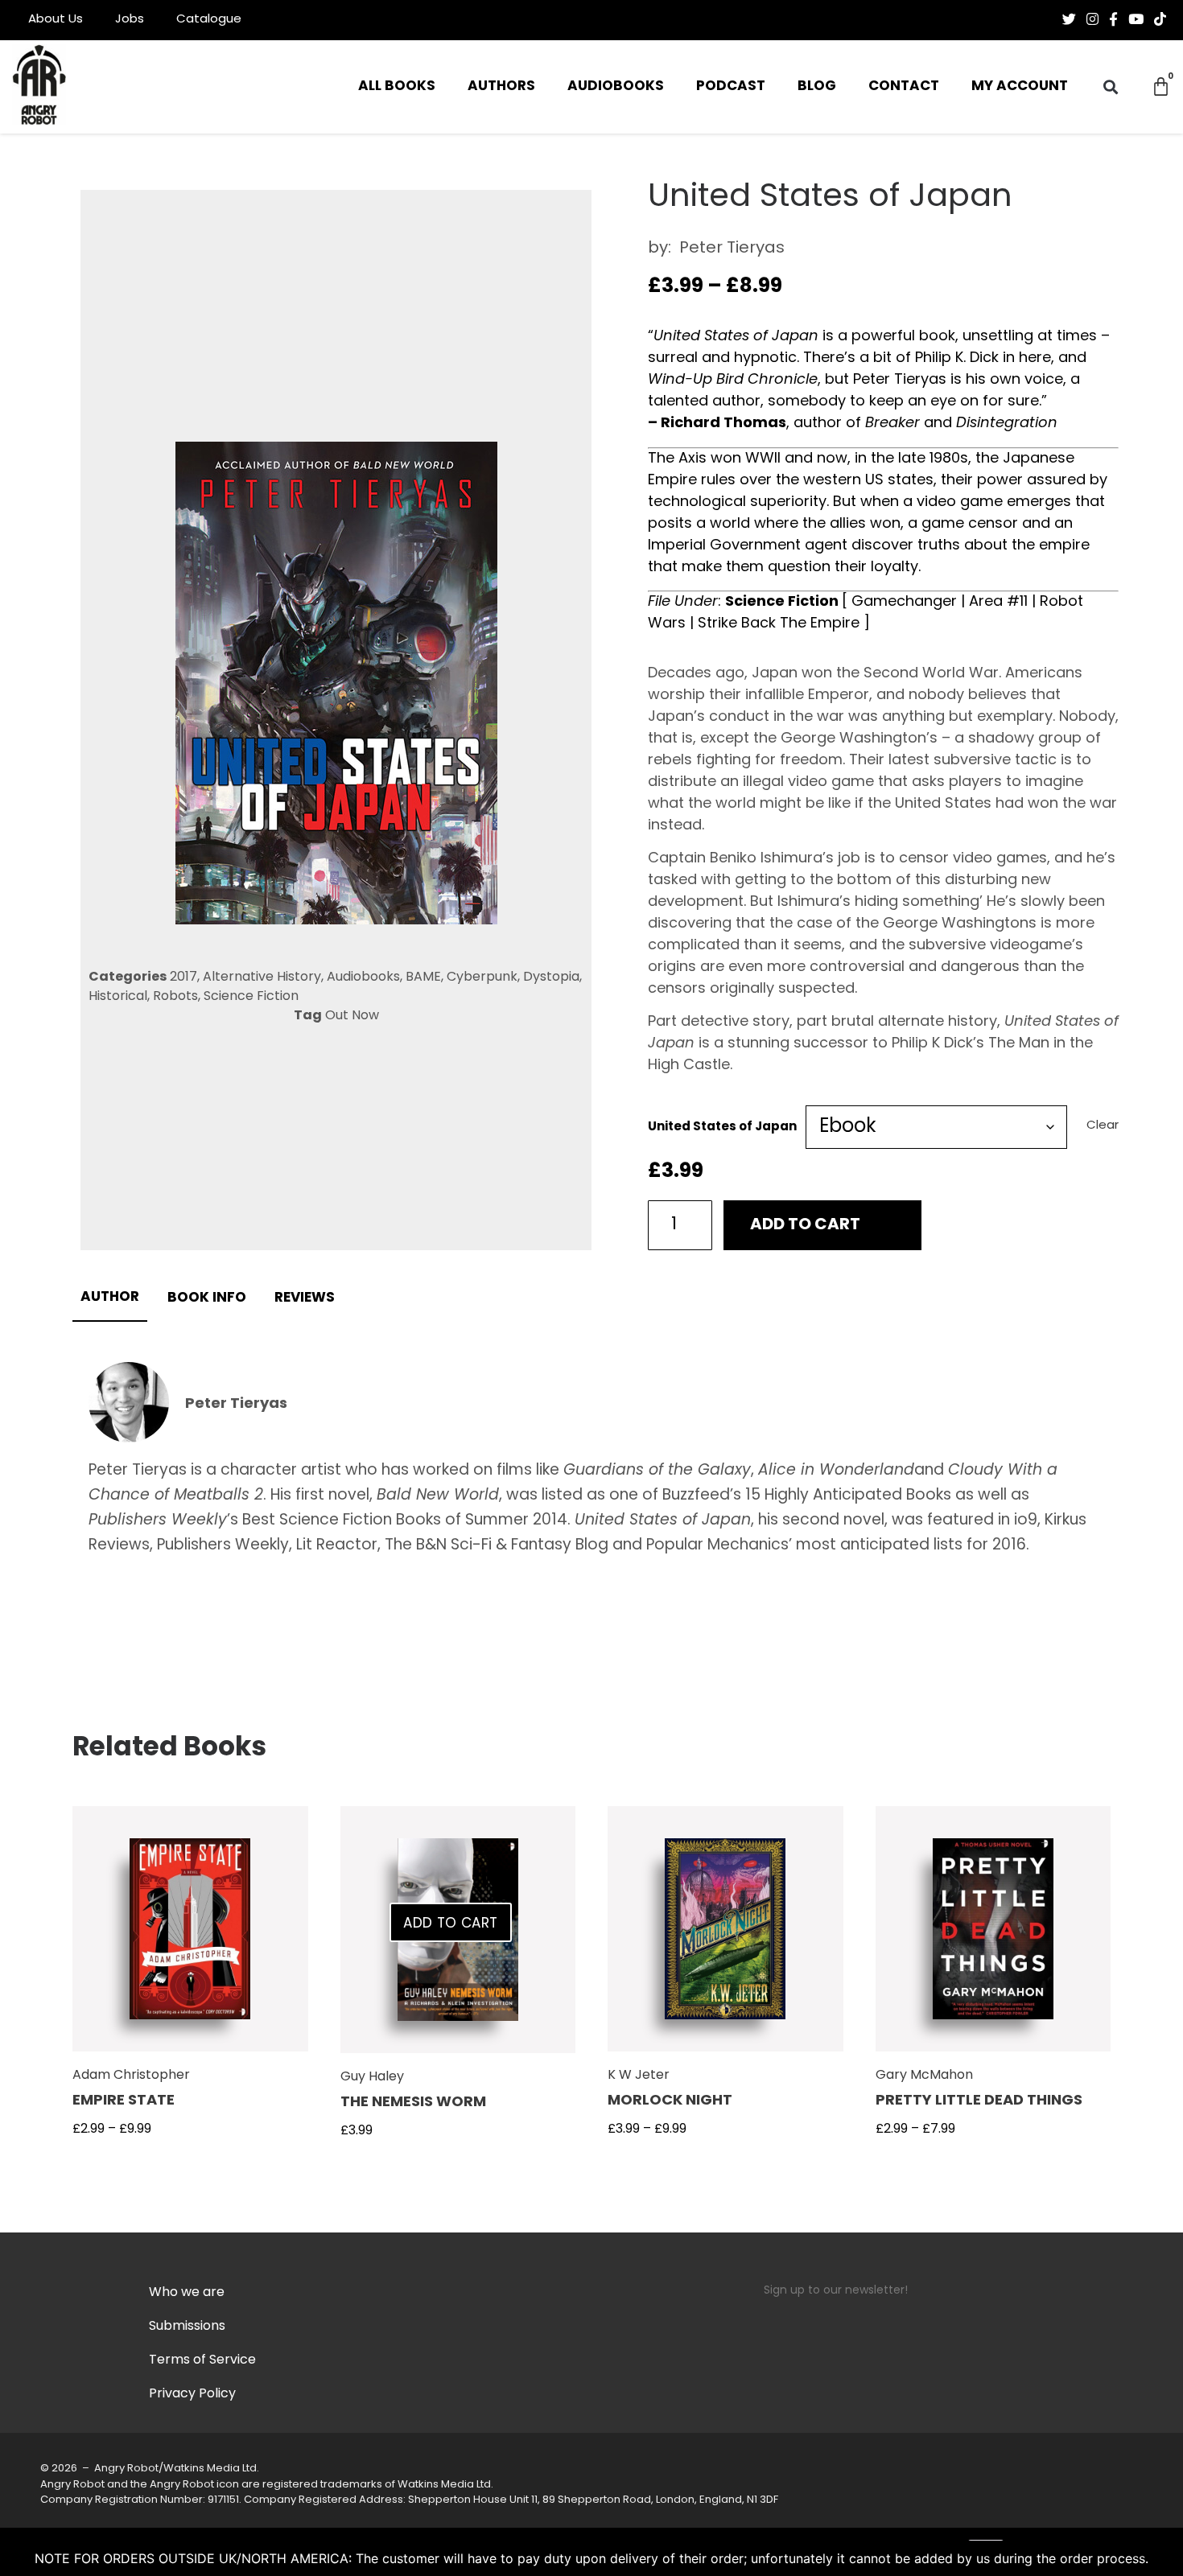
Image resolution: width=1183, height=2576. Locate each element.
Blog (817, 86)
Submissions (187, 2327)
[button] (1111, 87)
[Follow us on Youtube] (1136, 19)
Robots (175, 997)
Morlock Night (670, 2101)
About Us (56, 20)
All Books (397, 86)
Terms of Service (202, 2360)
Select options (190, 1939)
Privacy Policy (192, 2394)
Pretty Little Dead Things (979, 2101)
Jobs (130, 20)
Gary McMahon (924, 2076)
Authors (501, 86)
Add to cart (805, 1225)
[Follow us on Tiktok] (1160, 19)
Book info (207, 1298)
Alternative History (262, 977)
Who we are (187, 2293)
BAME (423, 977)
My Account (1020, 86)
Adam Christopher (131, 2076)
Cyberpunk (482, 977)
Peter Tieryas (732, 249)
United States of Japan (722, 1128)
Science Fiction (251, 997)
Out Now (352, 1016)
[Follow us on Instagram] (1092, 19)
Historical (118, 997)
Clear (1103, 1126)
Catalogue (209, 20)
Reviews (305, 1298)
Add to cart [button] (450, 1924)
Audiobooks (616, 86)
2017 (183, 977)
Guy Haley (372, 2077)
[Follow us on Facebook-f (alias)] (1113, 19)
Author (110, 1297)
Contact (904, 86)
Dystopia (551, 977)
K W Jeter (639, 2076)
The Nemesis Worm (413, 2103)
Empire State (124, 2101)
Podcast (731, 86)
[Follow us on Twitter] (1069, 19)
